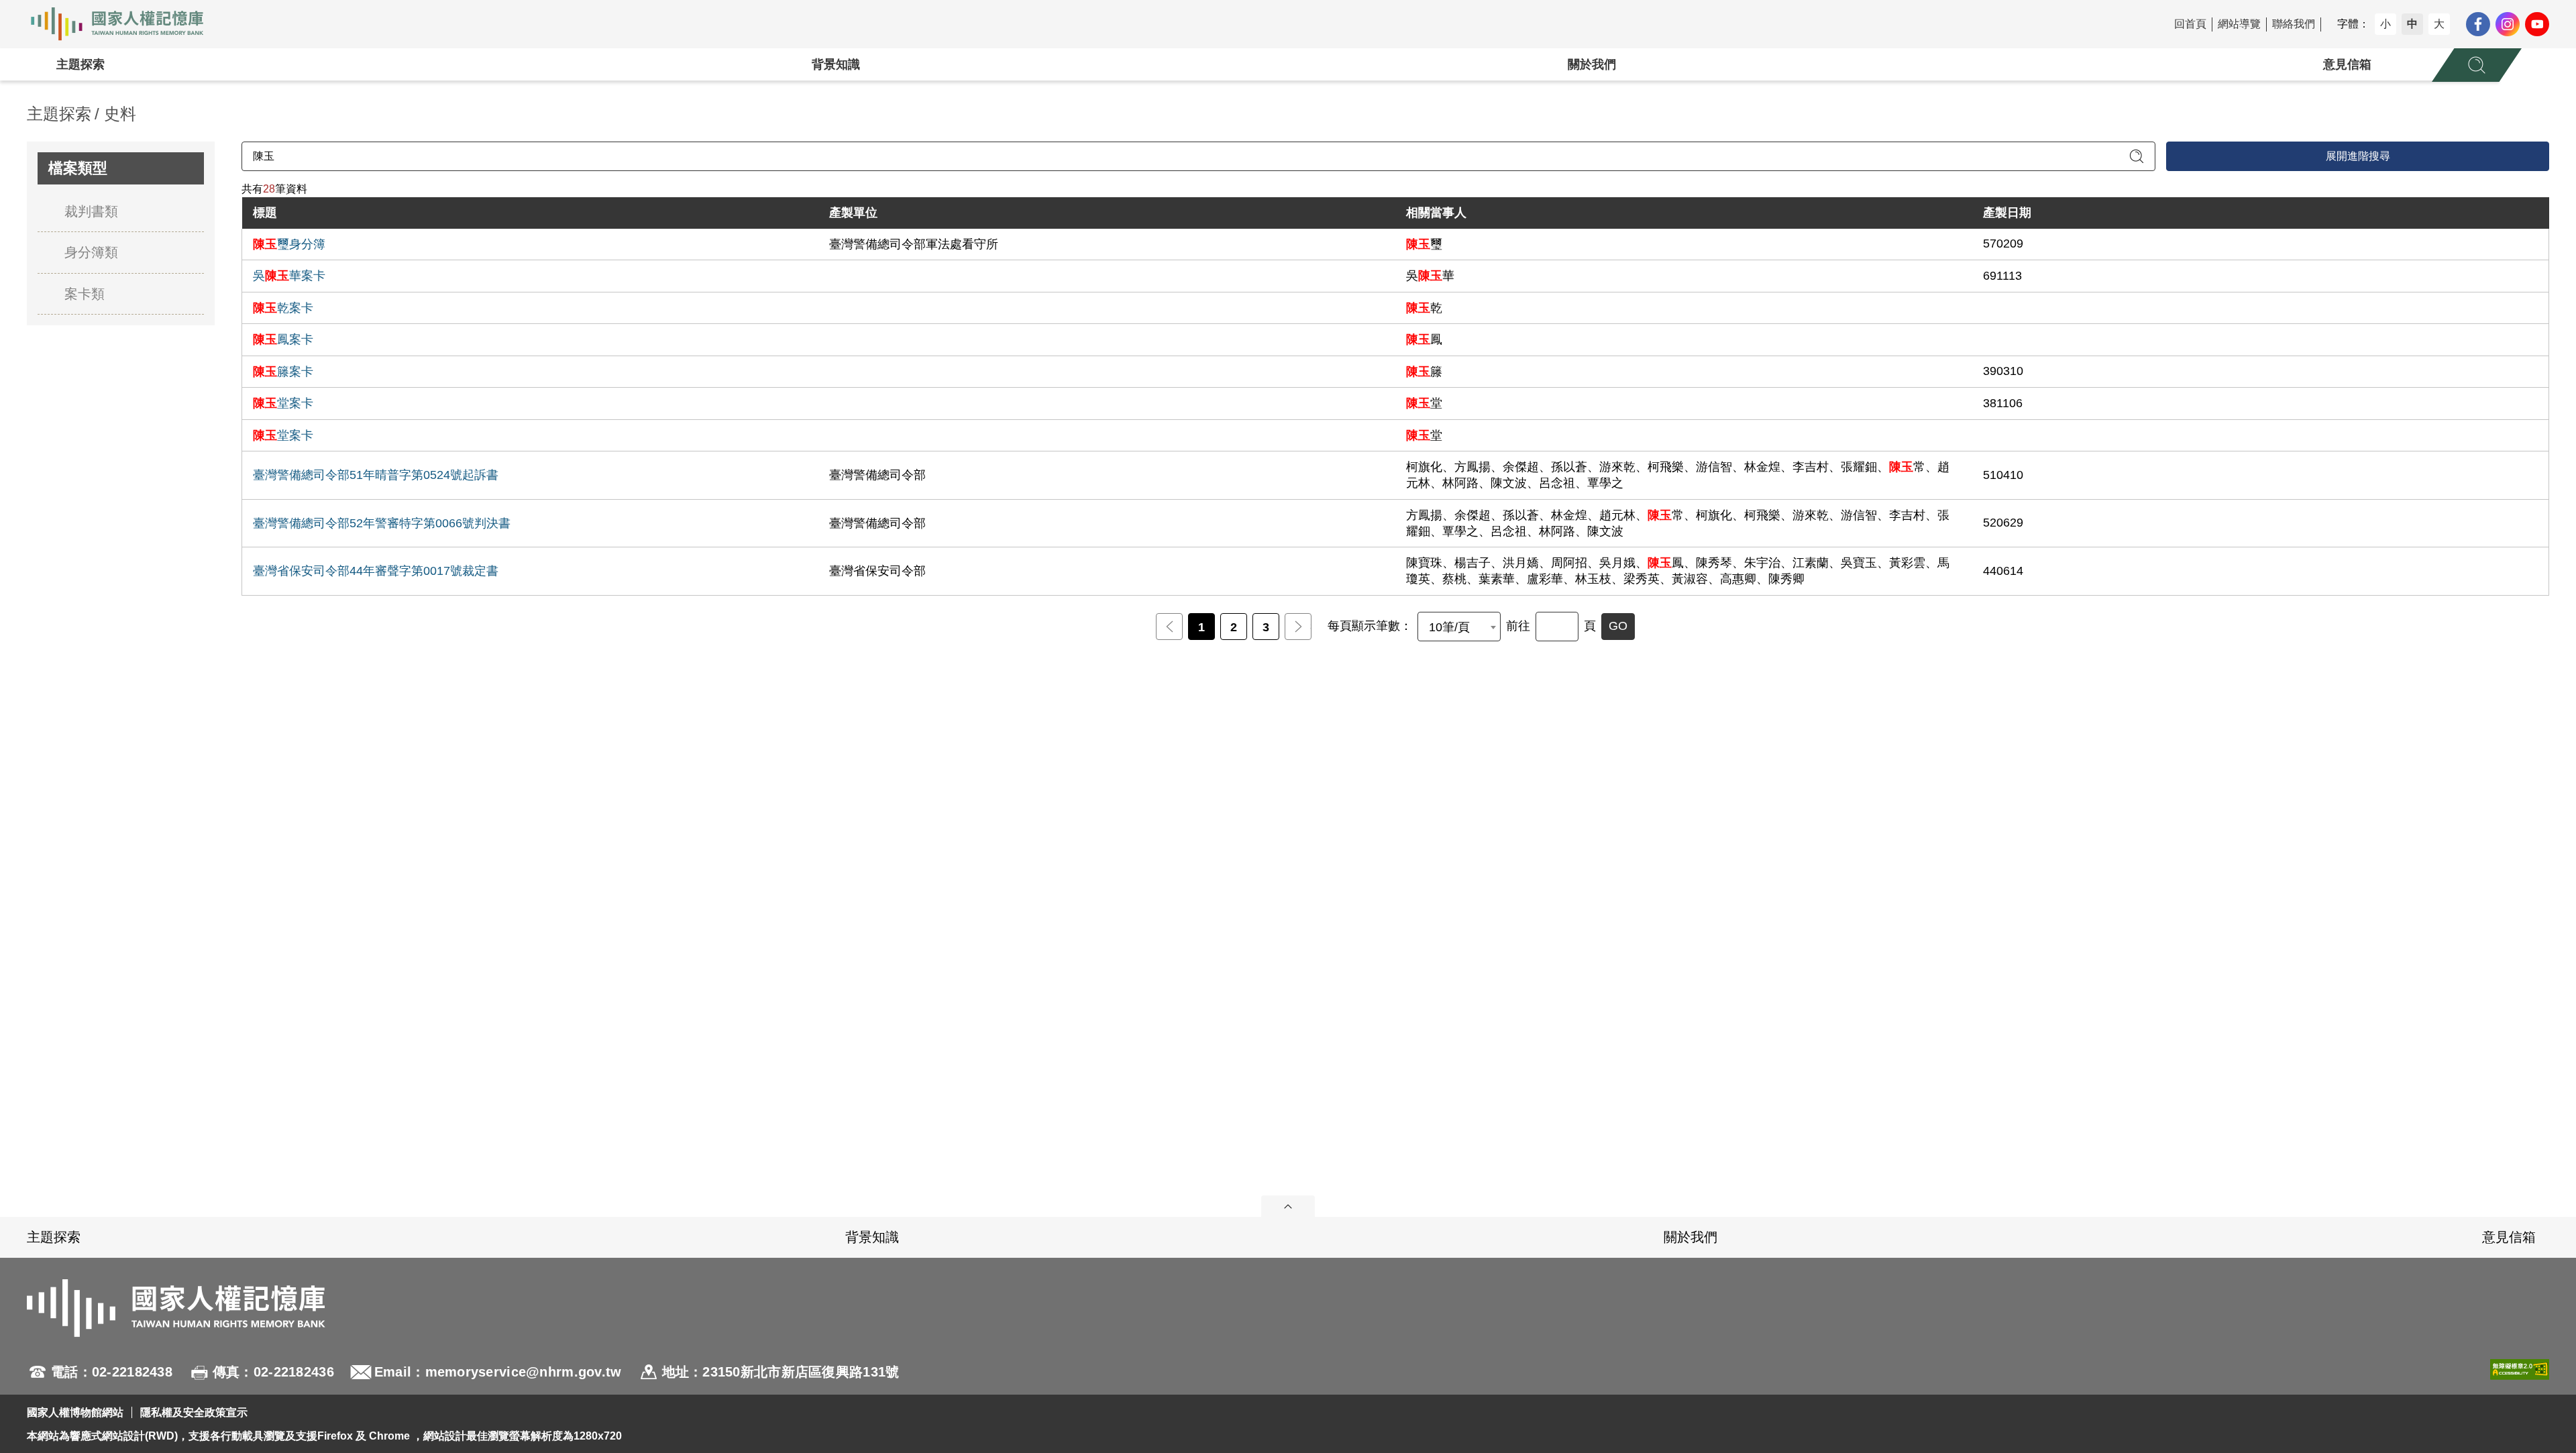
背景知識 (836, 64)
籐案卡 (283, 372)
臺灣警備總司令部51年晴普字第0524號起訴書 (376, 475)
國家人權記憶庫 (125, 24)
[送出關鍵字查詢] (2137, 156)
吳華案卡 (289, 276)
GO (1618, 626)
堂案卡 (283, 403)
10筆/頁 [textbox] (1449, 627)
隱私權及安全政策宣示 (194, 1412)
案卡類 (85, 294)
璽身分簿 (289, 244)
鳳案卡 (283, 339)
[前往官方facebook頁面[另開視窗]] (2478, 24)
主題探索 (80, 64)
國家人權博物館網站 (75, 1412)
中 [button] (2412, 24)
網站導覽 (2239, 24)
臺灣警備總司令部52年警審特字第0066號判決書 (382, 523)
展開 (1288, 1206)
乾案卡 (283, 308)
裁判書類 (91, 211)
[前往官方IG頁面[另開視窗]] (2508, 24)
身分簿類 (91, 252)
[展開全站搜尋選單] (2477, 65)
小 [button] (2385, 24)
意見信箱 (2347, 64)
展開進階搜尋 (2358, 156)
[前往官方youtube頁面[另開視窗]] (2537, 24)
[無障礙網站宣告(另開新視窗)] (2520, 1372)
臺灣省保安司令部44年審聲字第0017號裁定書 (376, 571)
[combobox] (1459, 627)
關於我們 (1592, 64)
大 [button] (2439, 24)
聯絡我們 (2294, 24)
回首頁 (2190, 24)
